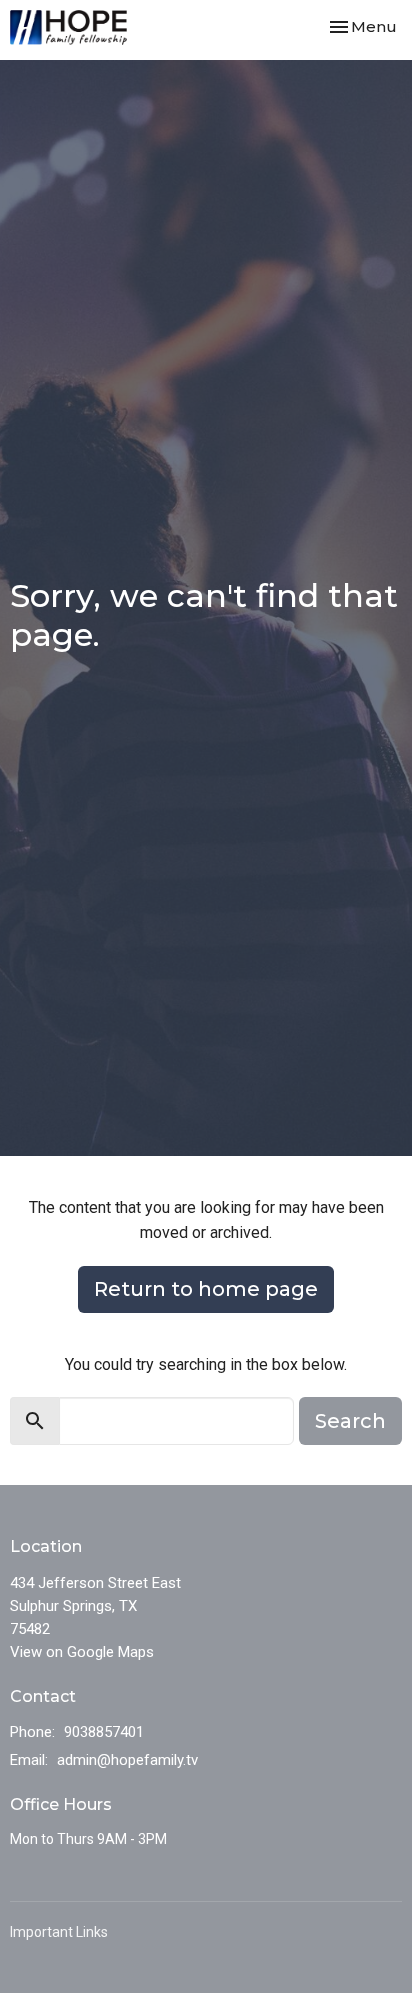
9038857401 (104, 1732)
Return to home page (206, 1289)
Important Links (59, 1932)
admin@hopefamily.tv (127, 1760)
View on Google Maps (82, 1652)
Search (350, 1421)
